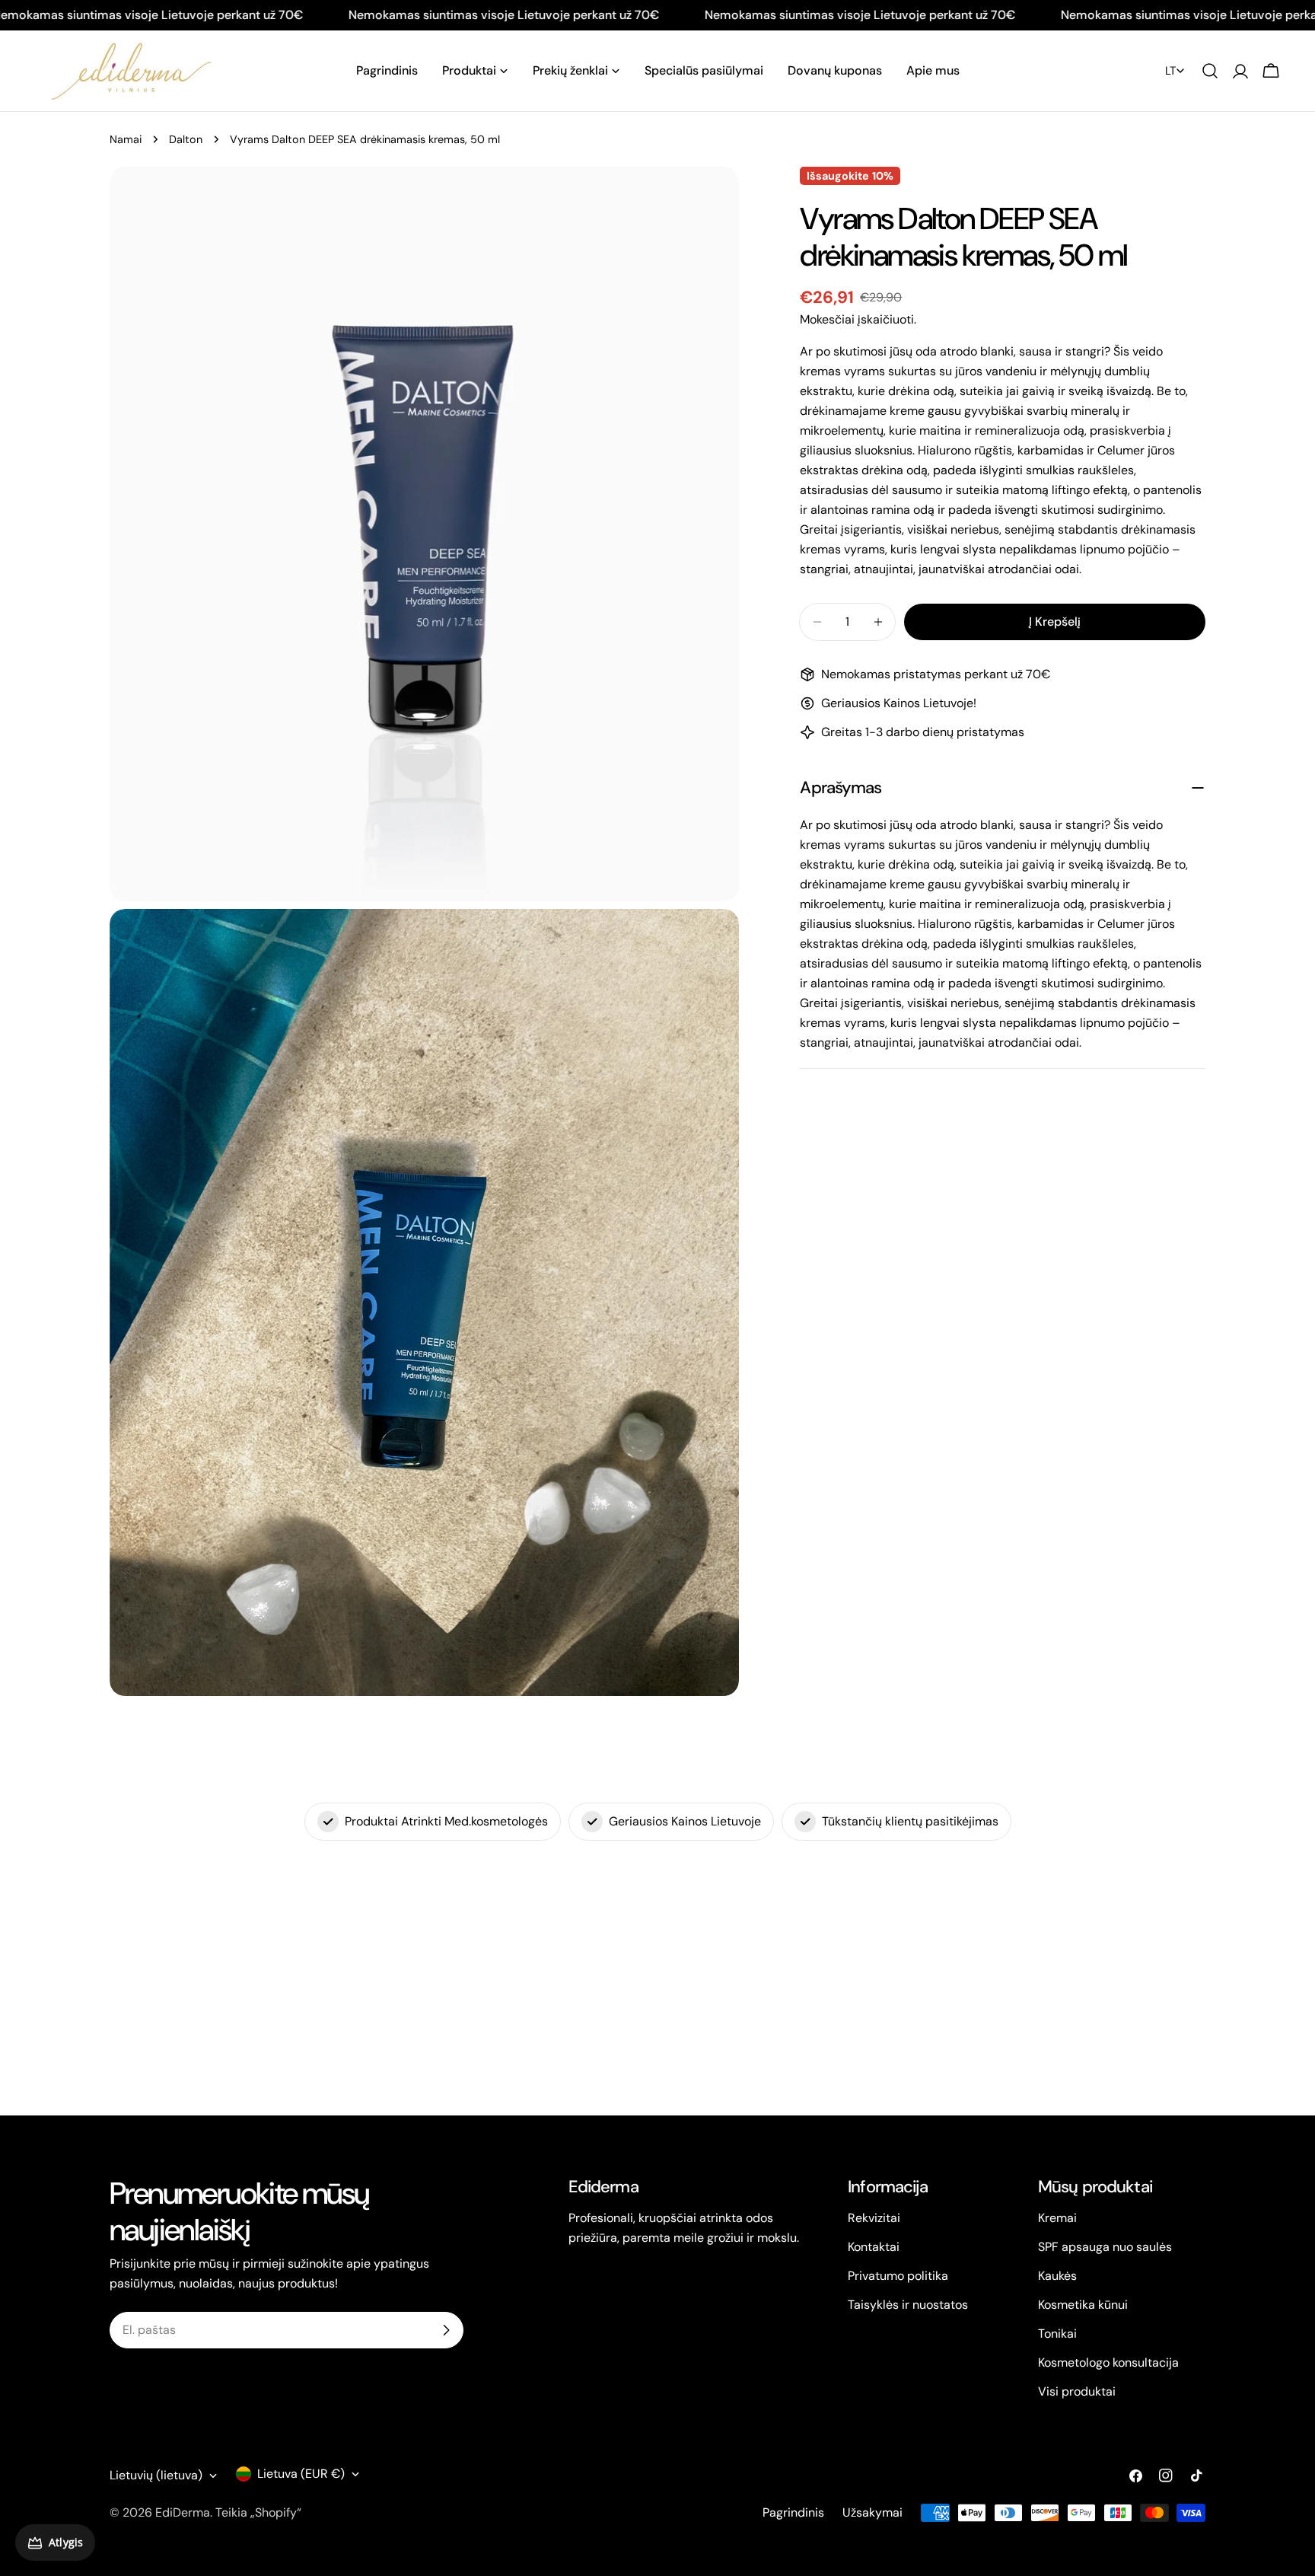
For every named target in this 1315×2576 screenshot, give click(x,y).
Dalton (186, 139)
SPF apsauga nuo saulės (1105, 2247)
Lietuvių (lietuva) (156, 2475)
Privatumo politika (898, 2276)
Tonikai (1057, 2334)
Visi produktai (1077, 2391)
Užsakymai (872, 2512)
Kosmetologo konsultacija (1108, 2362)
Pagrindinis (793, 2512)
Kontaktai (874, 2247)
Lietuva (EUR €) (301, 2474)
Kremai (1057, 2218)
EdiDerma (183, 2512)
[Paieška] (1210, 71)
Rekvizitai (874, 2218)
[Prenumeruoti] (446, 2330)
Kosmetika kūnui (1083, 2305)
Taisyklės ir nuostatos (908, 2305)
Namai (126, 139)
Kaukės (1057, 2276)
